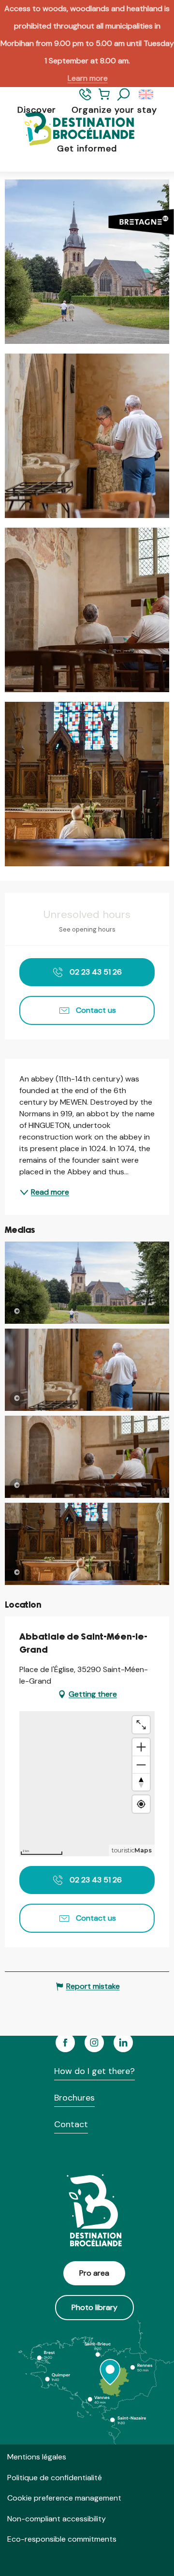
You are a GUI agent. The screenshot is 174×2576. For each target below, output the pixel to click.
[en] (147, 95)
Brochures (74, 2098)
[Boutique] (104, 98)
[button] (124, 95)
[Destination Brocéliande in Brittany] (72, 129)
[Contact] (85, 98)
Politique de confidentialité (55, 2478)
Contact (71, 2124)
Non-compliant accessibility (57, 2519)
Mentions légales (37, 2457)
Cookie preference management (64, 2498)
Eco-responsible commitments (62, 2539)
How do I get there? (94, 2071)
